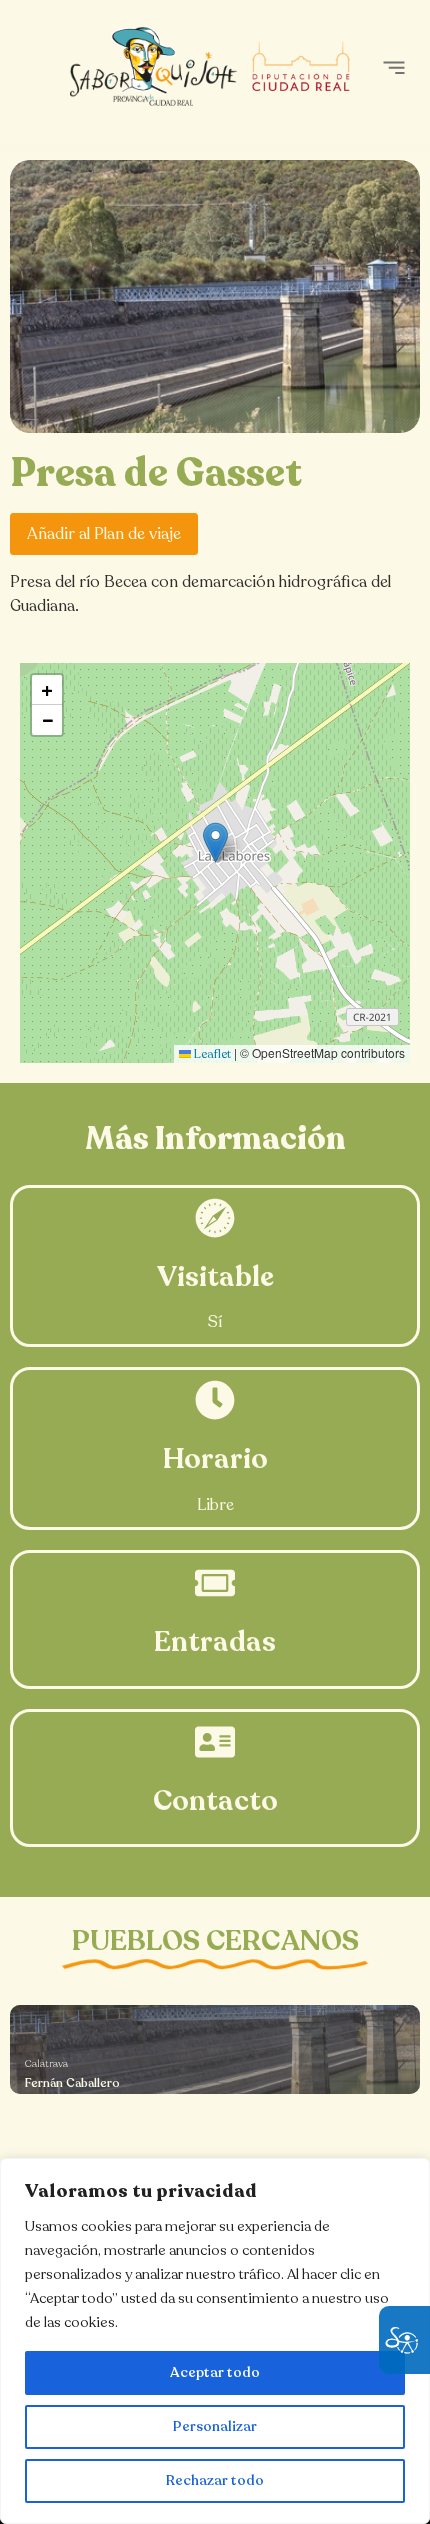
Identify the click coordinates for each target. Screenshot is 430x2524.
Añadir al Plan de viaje (104, 534)
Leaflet (211, 1054)
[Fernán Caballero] (215, 2049)
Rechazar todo (215, 2480)
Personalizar (215, 2426)
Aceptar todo (215, 2372)
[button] (393, 67)
